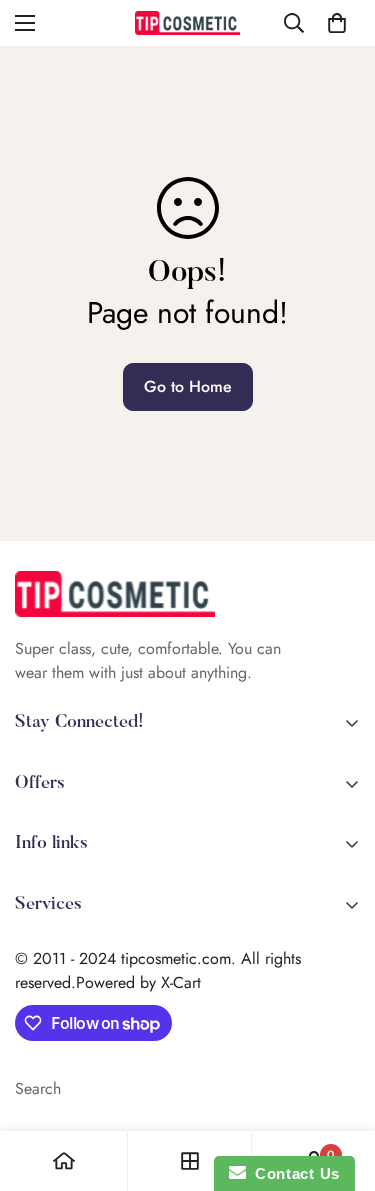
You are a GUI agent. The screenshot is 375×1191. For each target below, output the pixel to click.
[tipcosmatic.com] (187, 23)
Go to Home (188, 386)
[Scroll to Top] (339, 1085)
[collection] (190, 1161)
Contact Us (293, 1173)
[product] (64, 1161)
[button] (337, 23)
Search (38, 1088)
